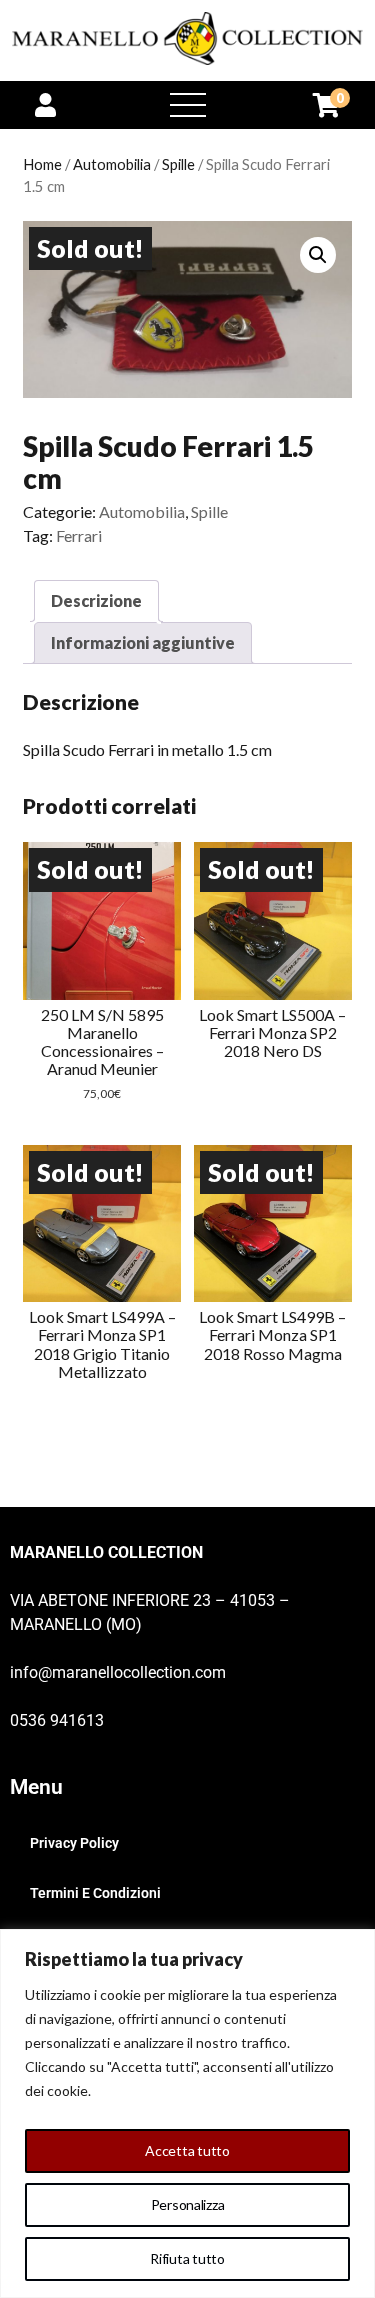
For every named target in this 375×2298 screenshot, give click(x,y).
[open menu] (187, 105)
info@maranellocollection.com (118, 1672)
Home (42, 164)
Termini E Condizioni (95, 1893)
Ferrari (79, 535)
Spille (178, 164)
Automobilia (112, 164)
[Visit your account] (45, 104)
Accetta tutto (187, 2150)
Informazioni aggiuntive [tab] (143, 642)
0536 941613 (57, 1720)
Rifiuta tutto (187, 2258)
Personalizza (188, 2204)
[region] (187, 2113)
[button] (318, 255)
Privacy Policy (74, 1843)
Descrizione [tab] (96, 600)
